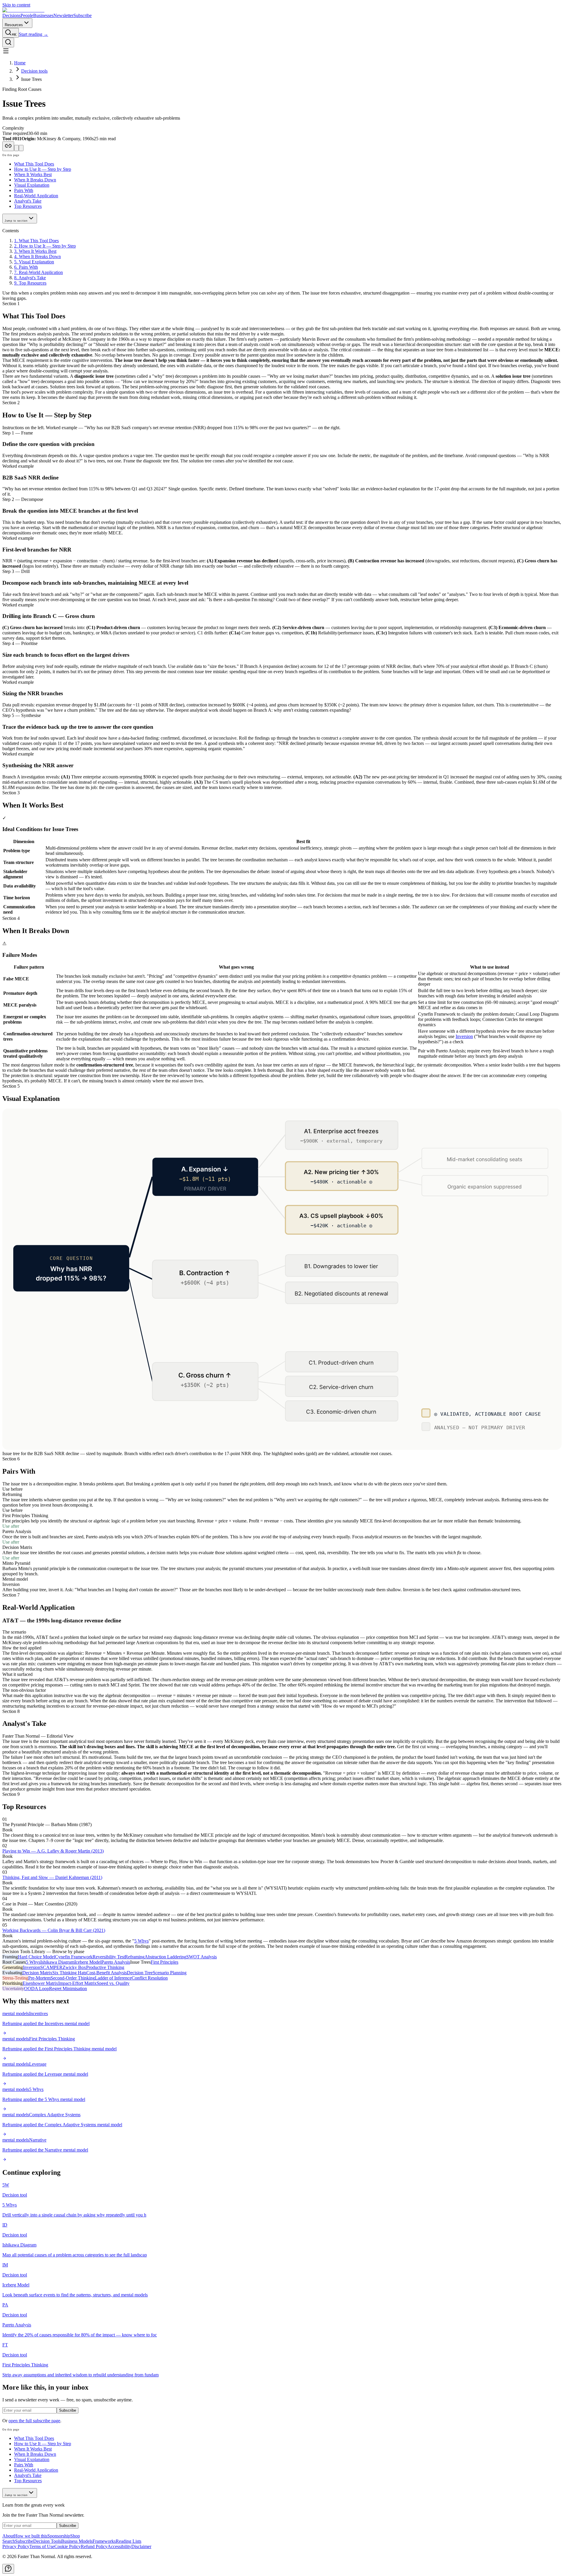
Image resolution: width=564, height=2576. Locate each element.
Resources (14, 25)
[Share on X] (16, 148)
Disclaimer (141, 2546)
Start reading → (33, 34)
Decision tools (34, 71)
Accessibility (119, 2546)
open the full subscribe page (34, 2421)
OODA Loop (37, 1989)
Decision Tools (47, 2541)
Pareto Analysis (116, 1962)
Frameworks (104, 2541)
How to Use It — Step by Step (43, 169)
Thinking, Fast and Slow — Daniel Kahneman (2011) (52, 1877)
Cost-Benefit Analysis (107, 1973)
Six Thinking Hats (69, 1973)
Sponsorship (59, 2536)
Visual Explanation (32, 185)
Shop (75, 2536)
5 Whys (141, 1941)
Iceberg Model (88, 1962)
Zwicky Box (74, 1967)
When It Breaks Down (35, 180)
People (27, 15)
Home (20, 63)
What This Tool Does (34, 164)
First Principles (164, 1962)
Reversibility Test (109, 1957)
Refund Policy (94, 2546)
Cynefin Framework (74, 1957)
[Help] (8, 2569)
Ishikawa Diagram (57, 1962)
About (8, 2536)
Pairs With (24, 190)
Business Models (77, 2541)
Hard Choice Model (36, 1957)
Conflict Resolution (150, 1978)
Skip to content (16, 5)
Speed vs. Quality (113, 1983)
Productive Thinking (105, 1967)
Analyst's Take (28, 201)
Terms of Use (42, 2546)
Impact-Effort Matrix (77, 1983)
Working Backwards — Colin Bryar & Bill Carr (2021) (54, 1930)
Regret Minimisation (68, 1989)
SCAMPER (51, 1967)
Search (9, 2541)
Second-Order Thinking (73, 1978)
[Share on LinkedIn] (21, 148)
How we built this (31, 2536)
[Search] (8, 42)
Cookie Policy (68, 2546)
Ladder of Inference (113, 1978)
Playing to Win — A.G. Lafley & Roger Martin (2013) (53, 1851)
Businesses (43, 15)
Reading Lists (129, 2541)
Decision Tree (140, 1973)
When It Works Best (33, 174)
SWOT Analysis (202, 1957)
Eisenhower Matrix (40, 1983)
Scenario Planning (170, 1973)
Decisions (11, 15)
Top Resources (28, 206)
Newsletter (63, 15)
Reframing (135, 1957)
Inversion (464, 1036)
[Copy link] (8, 146)
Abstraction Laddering (165, 1957)
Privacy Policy (16, 2546)
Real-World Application (36, 196)
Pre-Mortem (39, 1978)
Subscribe (83, 15)
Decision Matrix (37, 1973)
